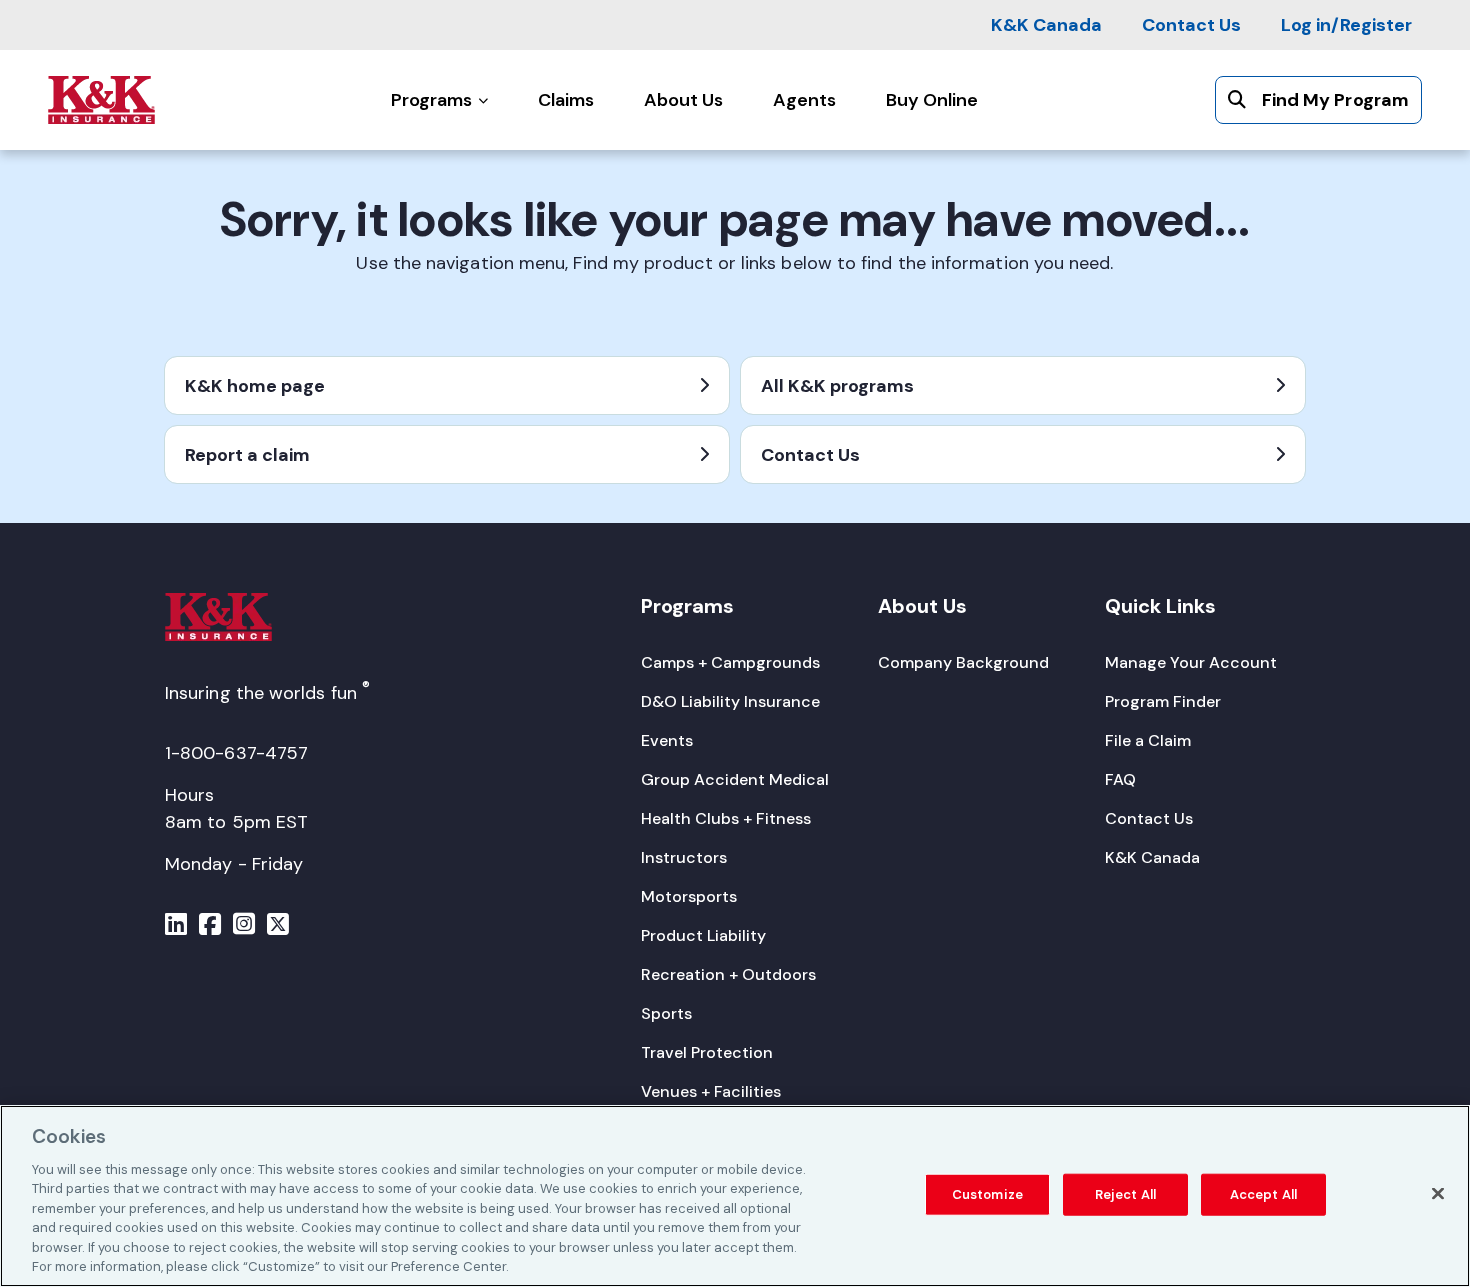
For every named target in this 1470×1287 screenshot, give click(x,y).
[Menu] (176, 927)
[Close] (1438, 1193)
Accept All (1263, 1194)
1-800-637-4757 (236, 753)
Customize (987, 1194)
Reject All (1125, 1194)
